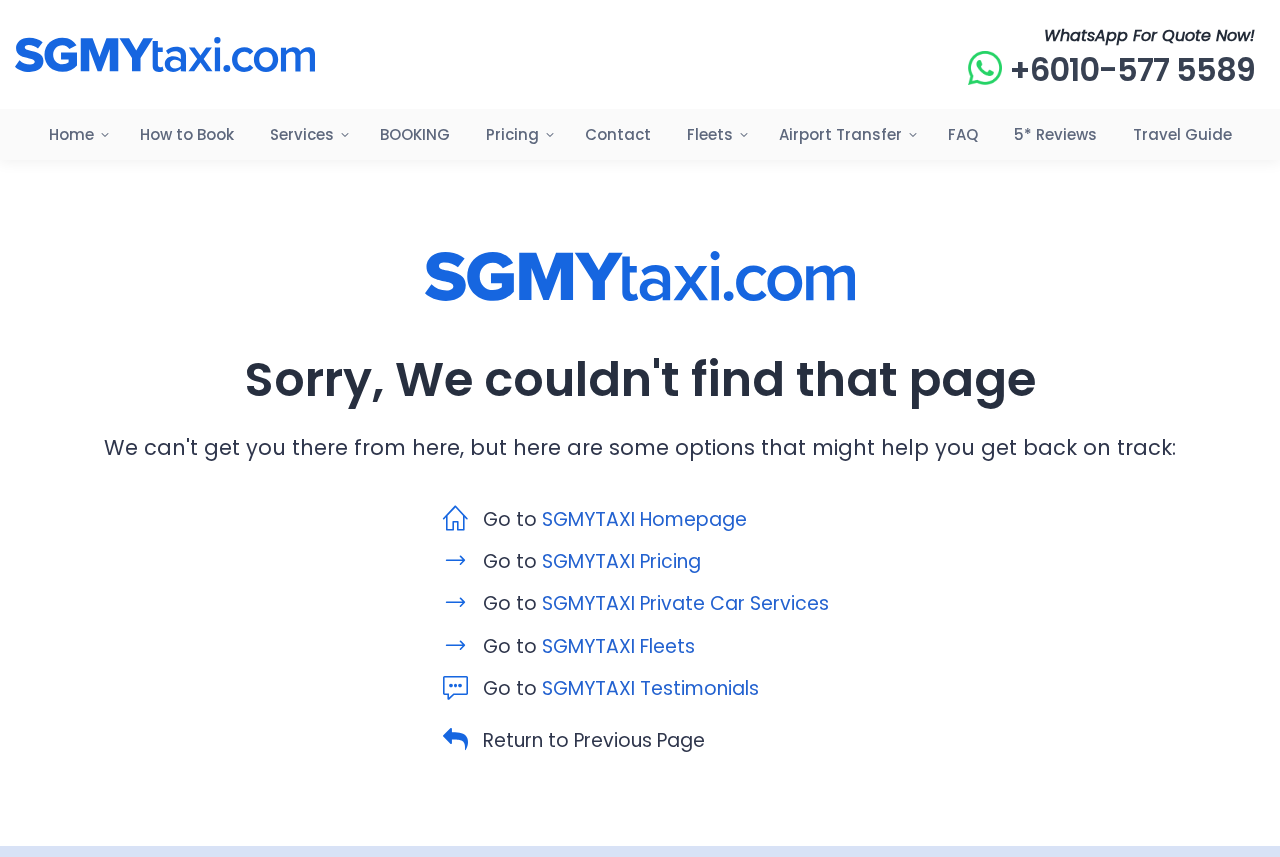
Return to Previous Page (594, 740)
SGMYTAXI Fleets (618, 646)
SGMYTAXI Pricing (621, 561)
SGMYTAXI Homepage (644, 519)
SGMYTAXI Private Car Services (685, 603)
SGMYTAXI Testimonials (650, 688)
